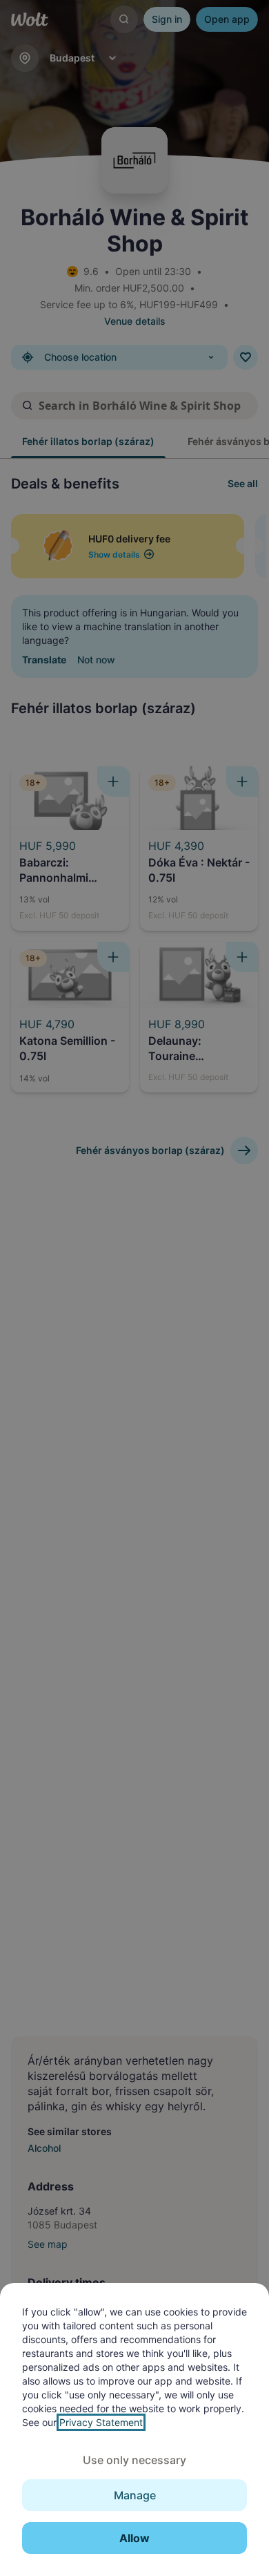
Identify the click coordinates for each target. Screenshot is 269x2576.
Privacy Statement (101, 2422)
